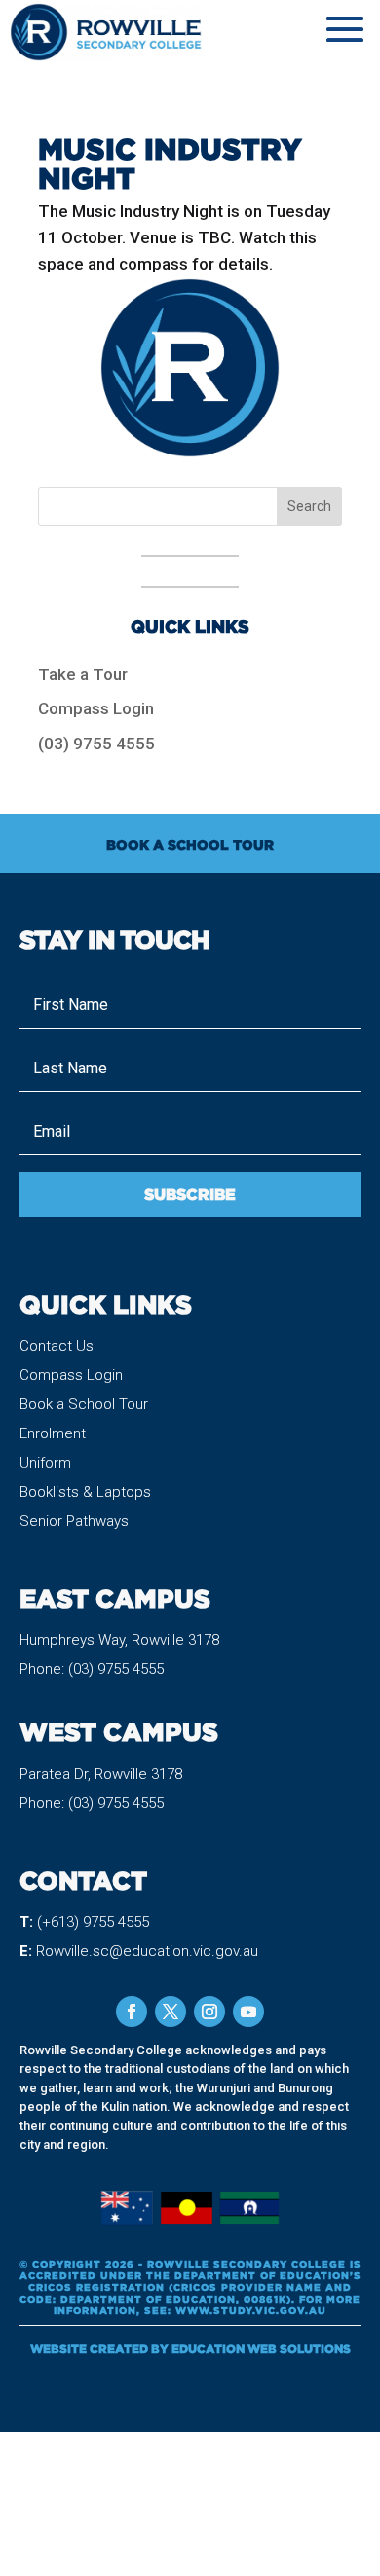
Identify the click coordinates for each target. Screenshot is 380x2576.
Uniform (45, 1463)
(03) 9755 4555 (96, 744)
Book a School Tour (84, 1404)
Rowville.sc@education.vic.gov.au (147, 1951)
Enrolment (53, 1433)
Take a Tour (83, 674)
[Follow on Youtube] (248, 2012)
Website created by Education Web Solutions (190, 2349)
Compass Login (96, 708)
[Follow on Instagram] (209, 2012)
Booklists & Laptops (85, 1492)
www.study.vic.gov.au (251, 2311)
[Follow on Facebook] (132, 2012)
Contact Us (57, 1346)
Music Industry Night (170, 163)
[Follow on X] (171, 2012)
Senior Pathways (74, 1521)
